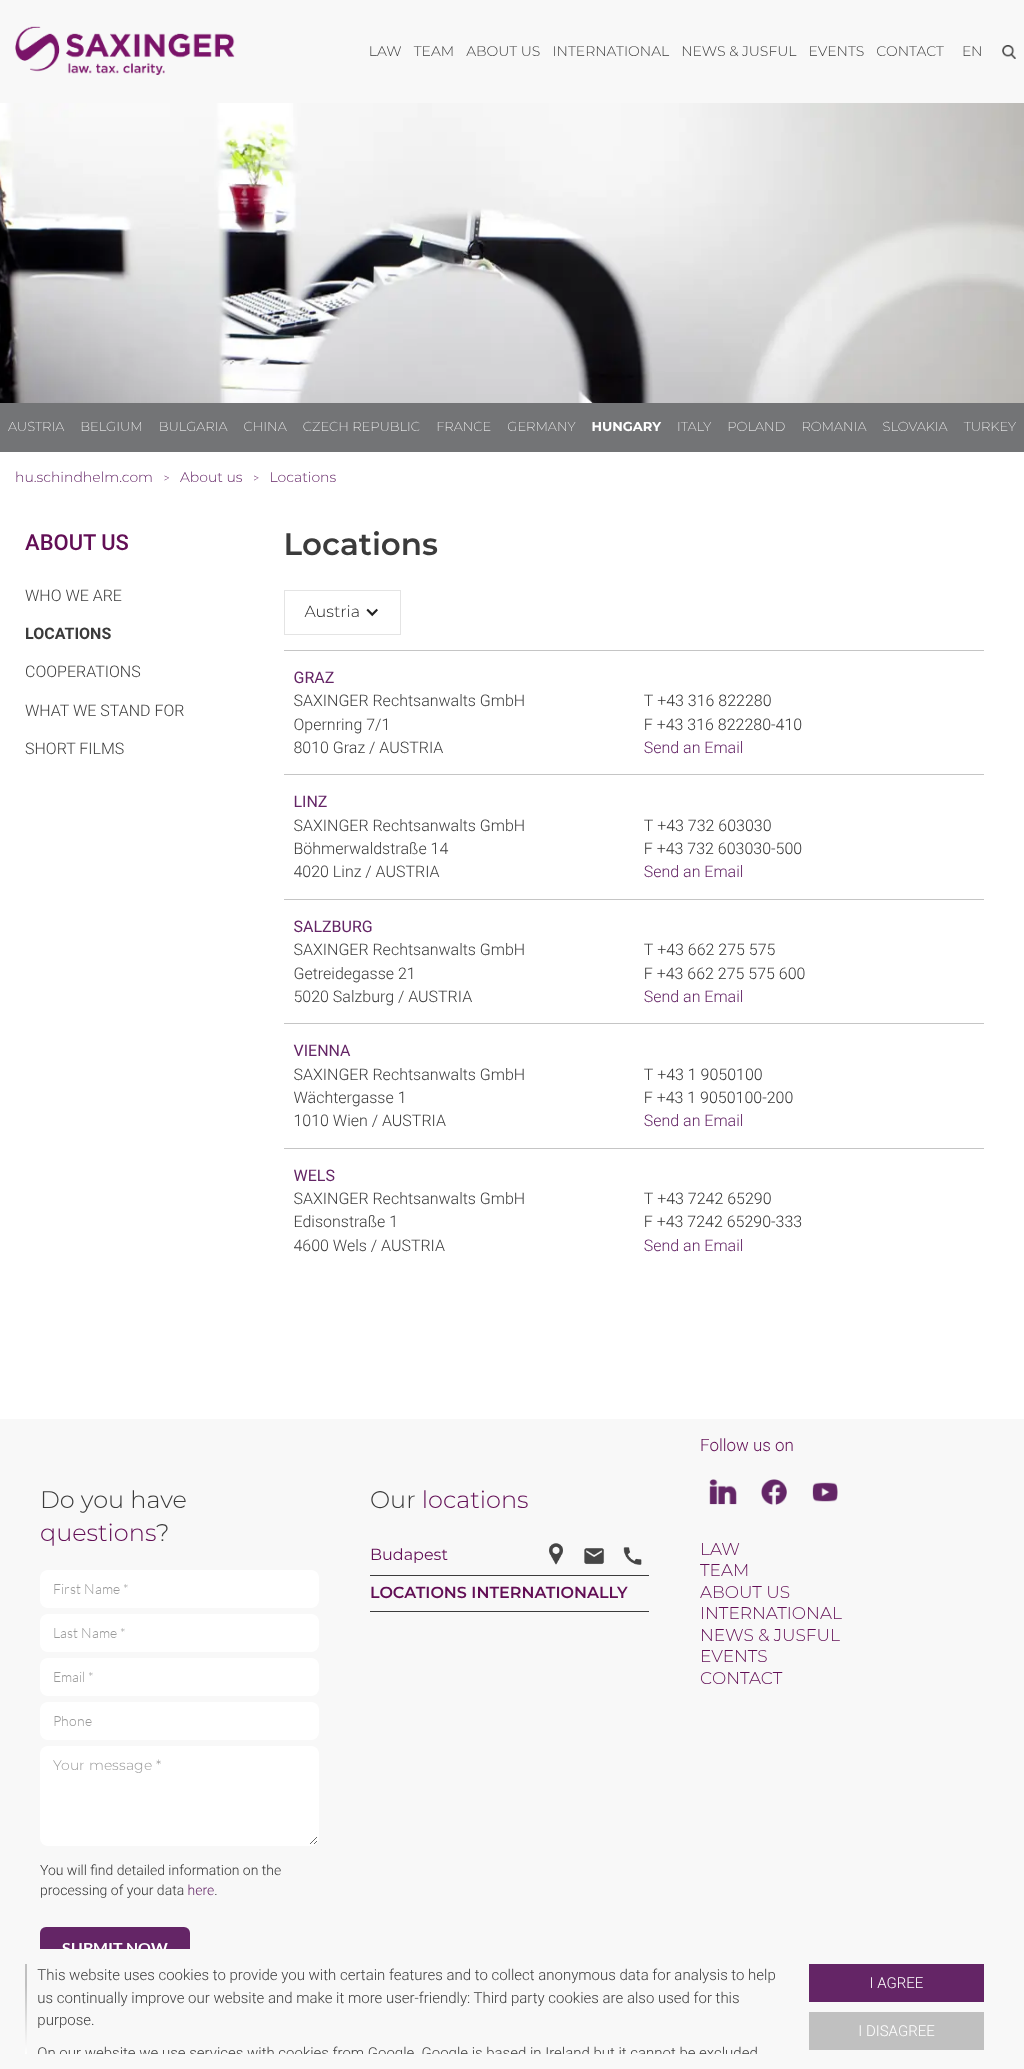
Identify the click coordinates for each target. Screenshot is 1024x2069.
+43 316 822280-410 (730, 724)
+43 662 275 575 (716, 949)
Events (734, 1657)
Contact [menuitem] (910, 51)
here (201, 1891)
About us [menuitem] (503, 51)
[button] (801, 2009)
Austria (36, 427)
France (463, 427)
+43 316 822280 (714, 700)
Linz (311, 801)
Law (720, 1550)
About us (77, 543)
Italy (694, 427)
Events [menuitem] (837, 51)
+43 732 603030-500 (730, 848)
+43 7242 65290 (714, 1198)
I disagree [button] (896, 2031)
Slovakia (915, 427)
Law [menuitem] (385, 51)
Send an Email (694, 747)
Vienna (322, 1050)
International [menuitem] (610, 51)
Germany (541, 427)
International (771, 1614)
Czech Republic (361, 427)
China (264, 427)
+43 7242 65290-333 (730, 1221)
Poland (756, 427)
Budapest (409, 1555)
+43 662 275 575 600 (731, 973)
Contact (741, 1679)
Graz (314, 677)
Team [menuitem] (434, 51)
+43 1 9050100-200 (725, 1097)
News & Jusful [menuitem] (738, 51)
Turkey (990, 427)
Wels (314, 1175)
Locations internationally (499, 1593)
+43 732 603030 (714, 825)
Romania (833, 427)
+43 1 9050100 (709, 1074)
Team (724, 1571)
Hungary (626, 427)
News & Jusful (770, 1636)
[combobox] (343, 612)
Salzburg (333, 926)
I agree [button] (897, 1983)
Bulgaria (193, 427)
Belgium (111, 427)
